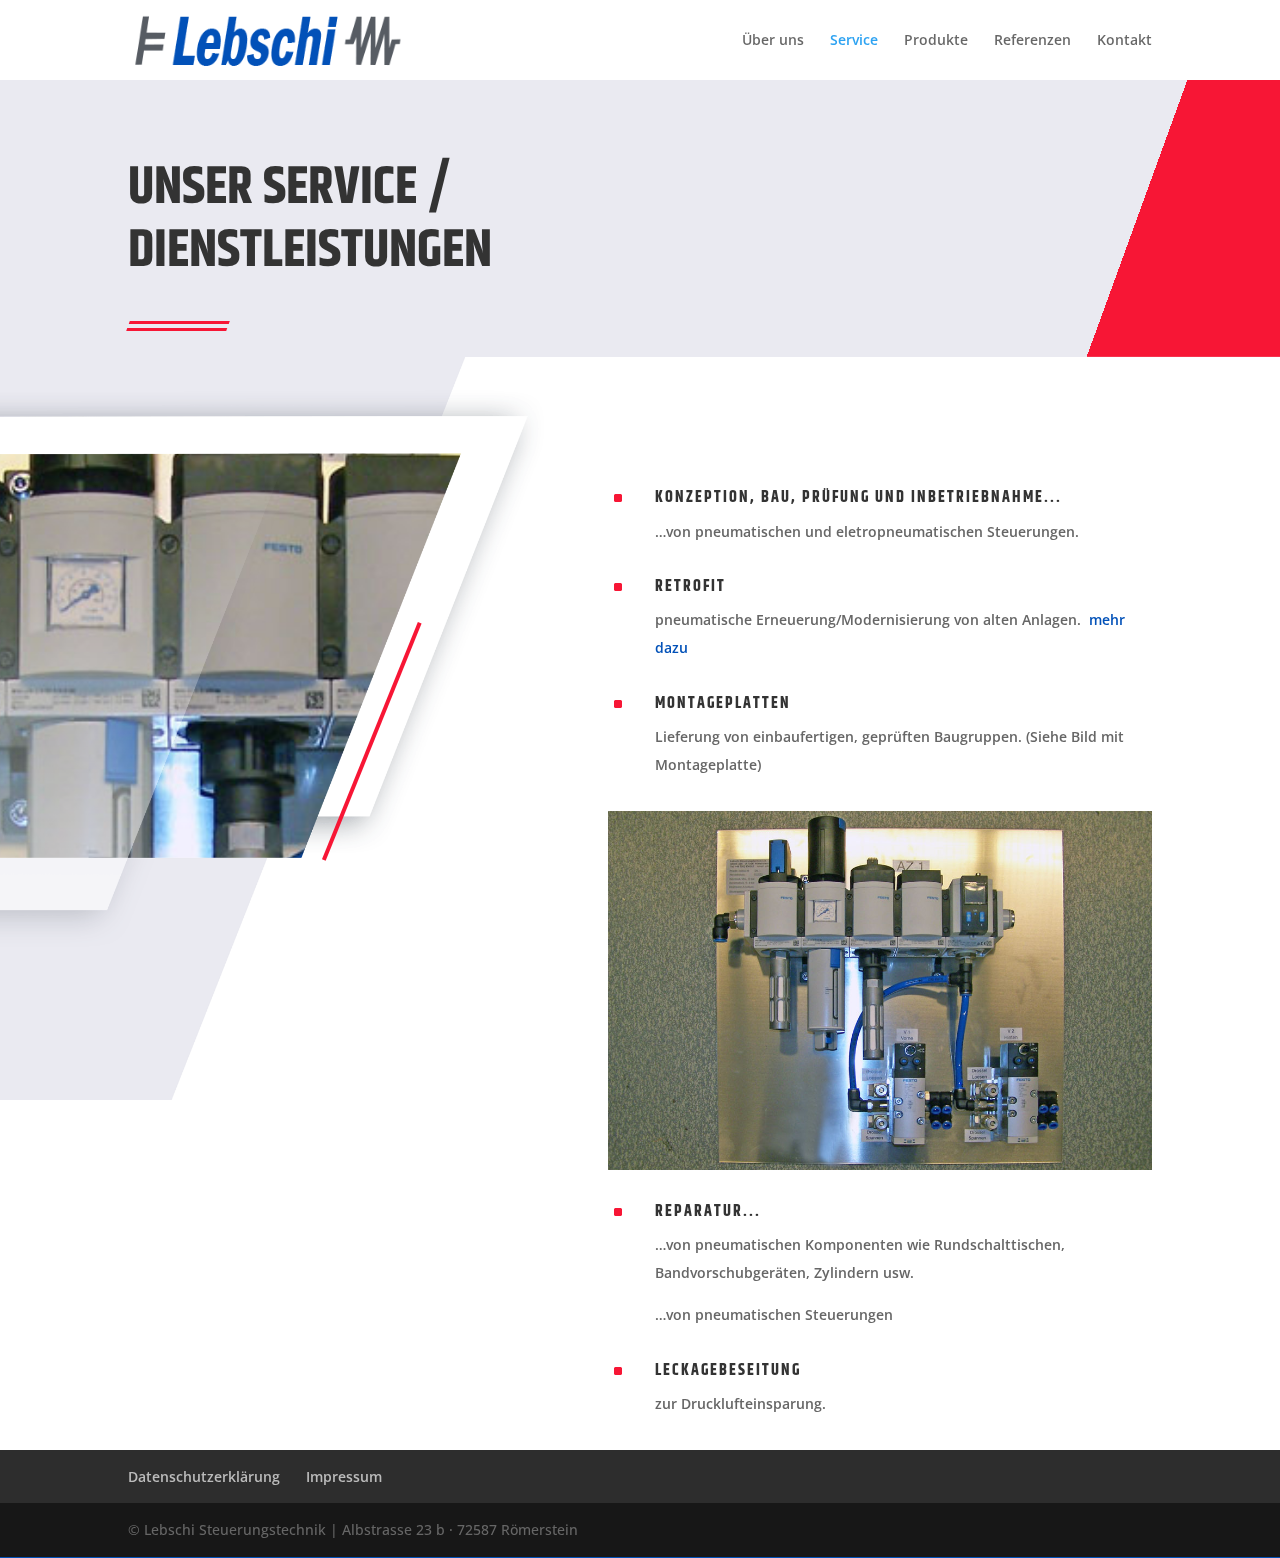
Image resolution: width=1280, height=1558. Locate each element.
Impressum (344, 1476)
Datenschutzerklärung (204, 1476)
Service (854, 41)
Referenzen (1032, 41)
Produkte (936, 41)
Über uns (773, 41)
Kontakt (1124, 41)
